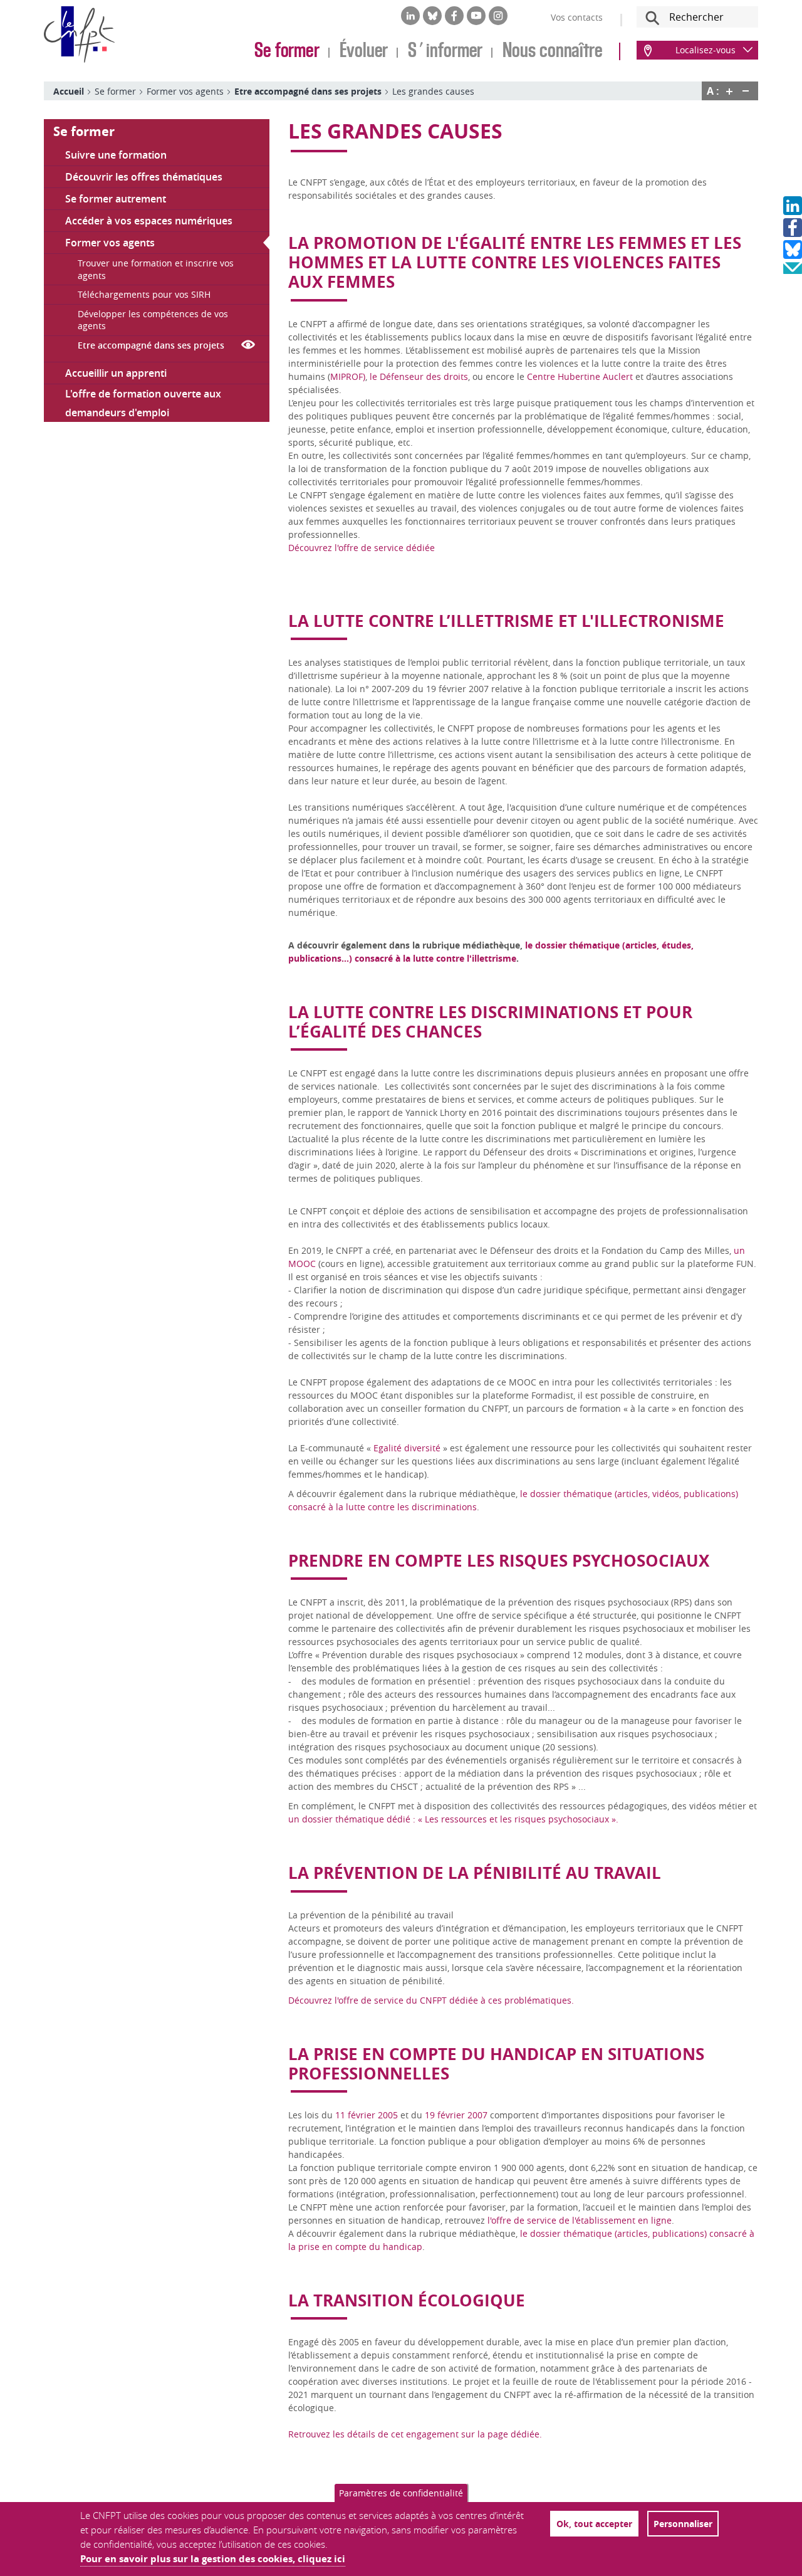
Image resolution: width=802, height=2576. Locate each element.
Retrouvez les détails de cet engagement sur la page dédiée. (415, 2434)
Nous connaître (553, 51)
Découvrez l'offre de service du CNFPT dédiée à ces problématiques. (431, 2000)
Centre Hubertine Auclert (580, 376)
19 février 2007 (456, 2115)
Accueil (69, 91)
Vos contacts (577, 17)
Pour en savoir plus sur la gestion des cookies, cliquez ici (213, 2559)
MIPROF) (348, 376)
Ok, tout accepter (594, 2524)
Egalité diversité (407, 1448)
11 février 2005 (367, 2115)
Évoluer (364, 51)
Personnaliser (683, 2524)
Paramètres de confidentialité (401, 2493)
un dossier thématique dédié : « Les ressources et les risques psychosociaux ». (453, 1819)
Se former (287, 51)
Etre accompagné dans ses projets (308, 91)
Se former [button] (84, 131)
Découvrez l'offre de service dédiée (362, 548)
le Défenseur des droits (419, 376)
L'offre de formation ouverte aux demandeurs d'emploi (143, 403)
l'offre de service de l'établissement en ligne (578, 2220)
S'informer (445, 51)
